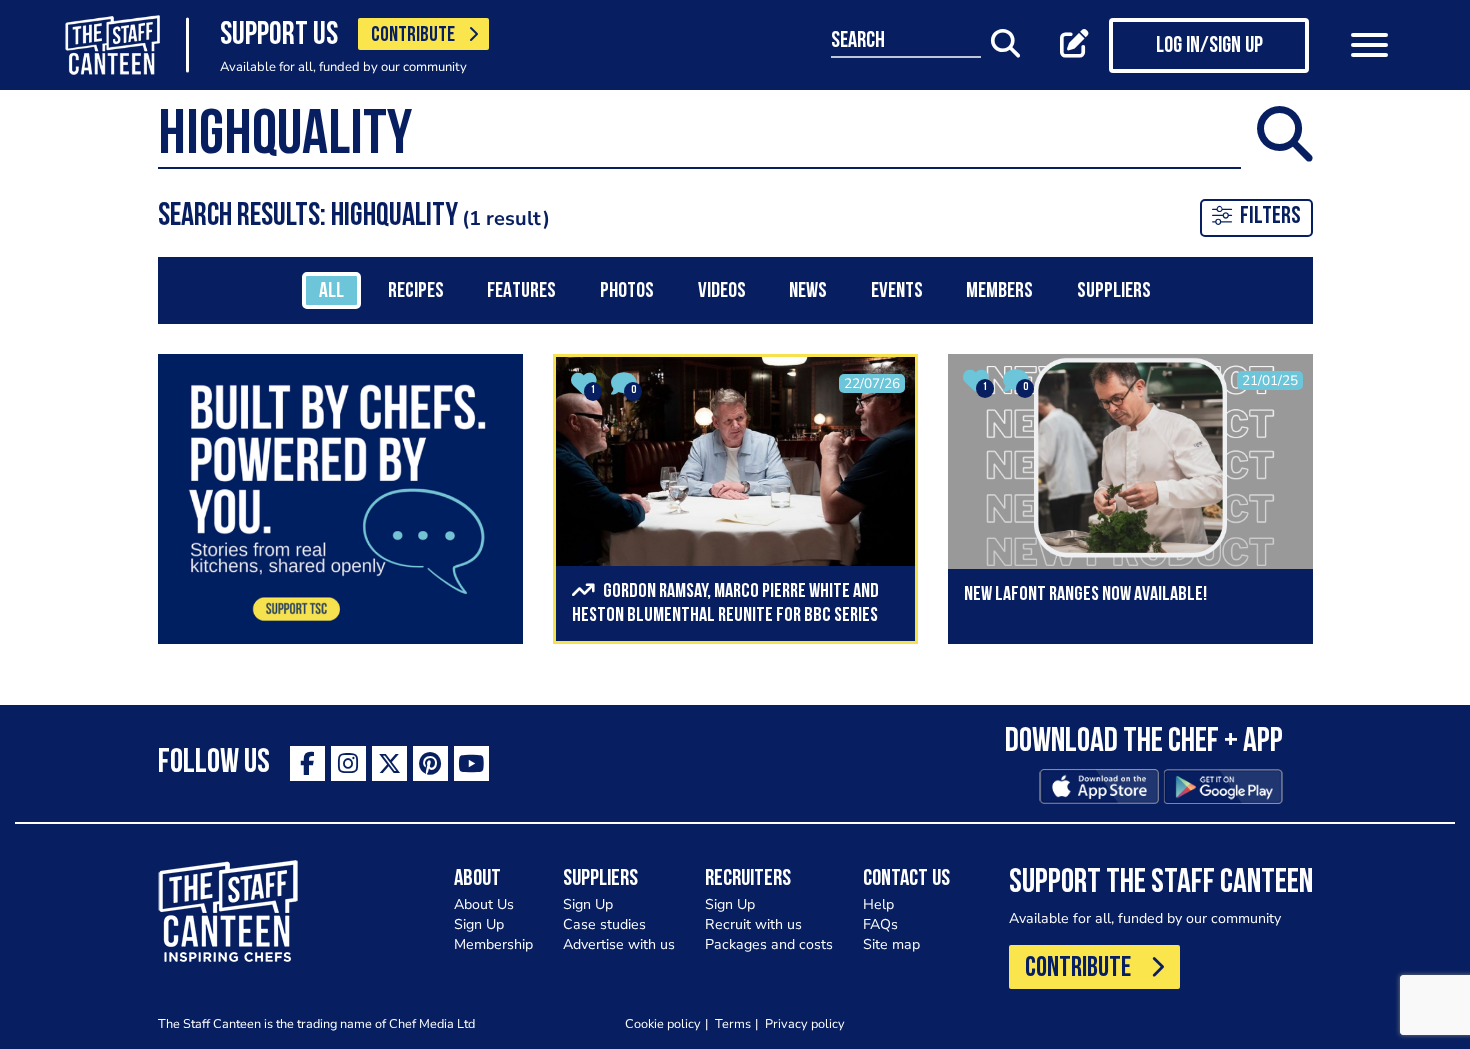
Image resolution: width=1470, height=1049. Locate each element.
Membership (493, 944)
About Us (484, 904)
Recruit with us (753, 924)
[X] (389, 763)
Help (878, 904)
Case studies (604, 924)
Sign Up (479, 924)
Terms (733, 1023)
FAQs (880, 924)
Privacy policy (805, 1023)
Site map (891, 944)
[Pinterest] (430, 763)
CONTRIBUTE (413, 35)
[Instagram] (348, 763)
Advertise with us (619, 944)
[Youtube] (471, 763)
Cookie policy (663, 1023)
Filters (1270, 217)
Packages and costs (769, 944)
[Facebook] (307, 763)
